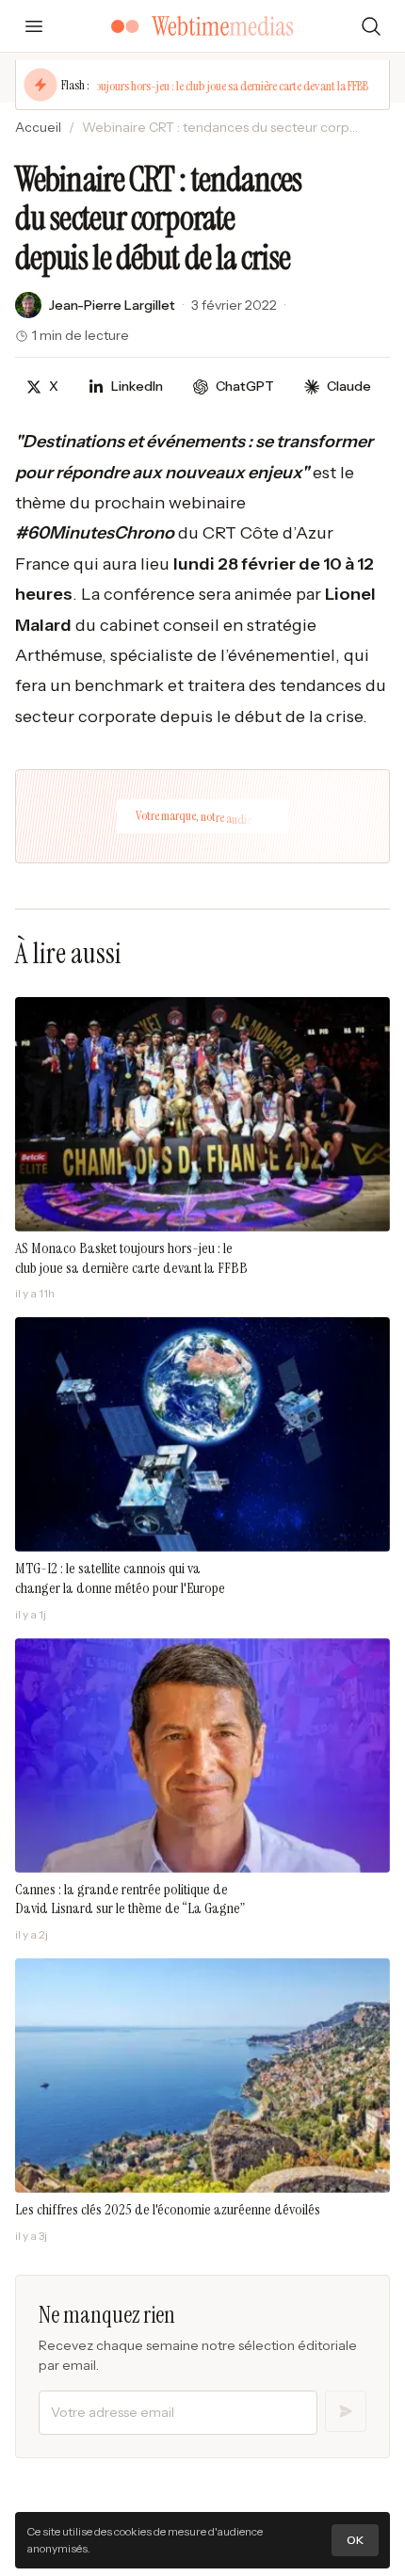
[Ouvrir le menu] (34, 26)
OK (355, 2540)
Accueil (38, 127)
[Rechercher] (371, 26)
